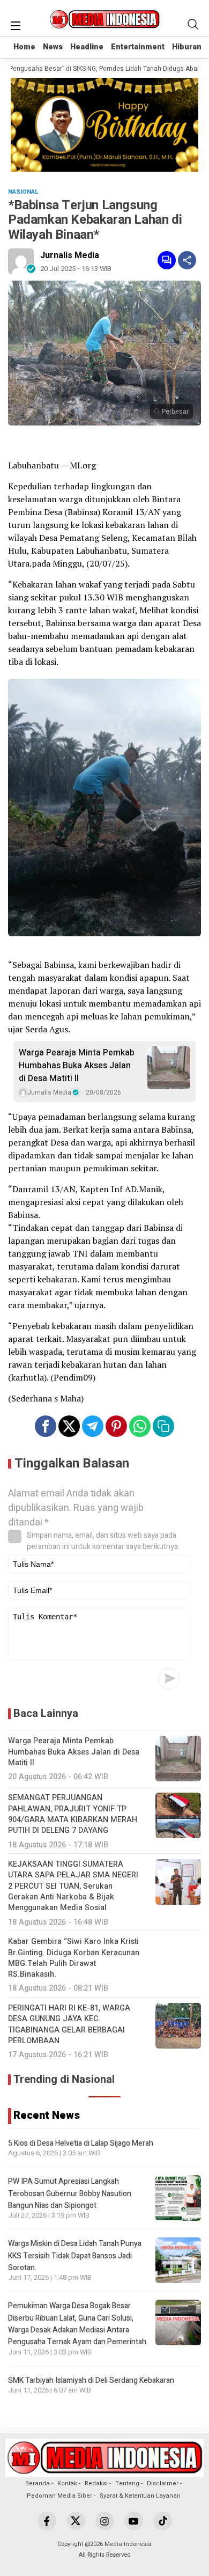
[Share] (187, 260)
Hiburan (187, 47)
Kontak (67, 2483)
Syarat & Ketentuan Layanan (140, 2496)
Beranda (38, 2483)
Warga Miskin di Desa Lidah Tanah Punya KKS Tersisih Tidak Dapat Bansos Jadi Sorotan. (75, 2256)
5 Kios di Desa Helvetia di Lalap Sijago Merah (81, 2143)
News (53, 47)
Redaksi (96, 2483)
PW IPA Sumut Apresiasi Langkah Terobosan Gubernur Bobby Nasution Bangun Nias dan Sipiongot (70, 2193)
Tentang (127, 2483)
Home (24, 47)
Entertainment (138, 47)
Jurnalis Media (70, 255)
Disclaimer (163, 2483)
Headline (87, 47)
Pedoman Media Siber (59, 2496)
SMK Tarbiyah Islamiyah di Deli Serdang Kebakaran (91, 2380)
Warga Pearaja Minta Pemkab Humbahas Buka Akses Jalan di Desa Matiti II (77, 1066)
